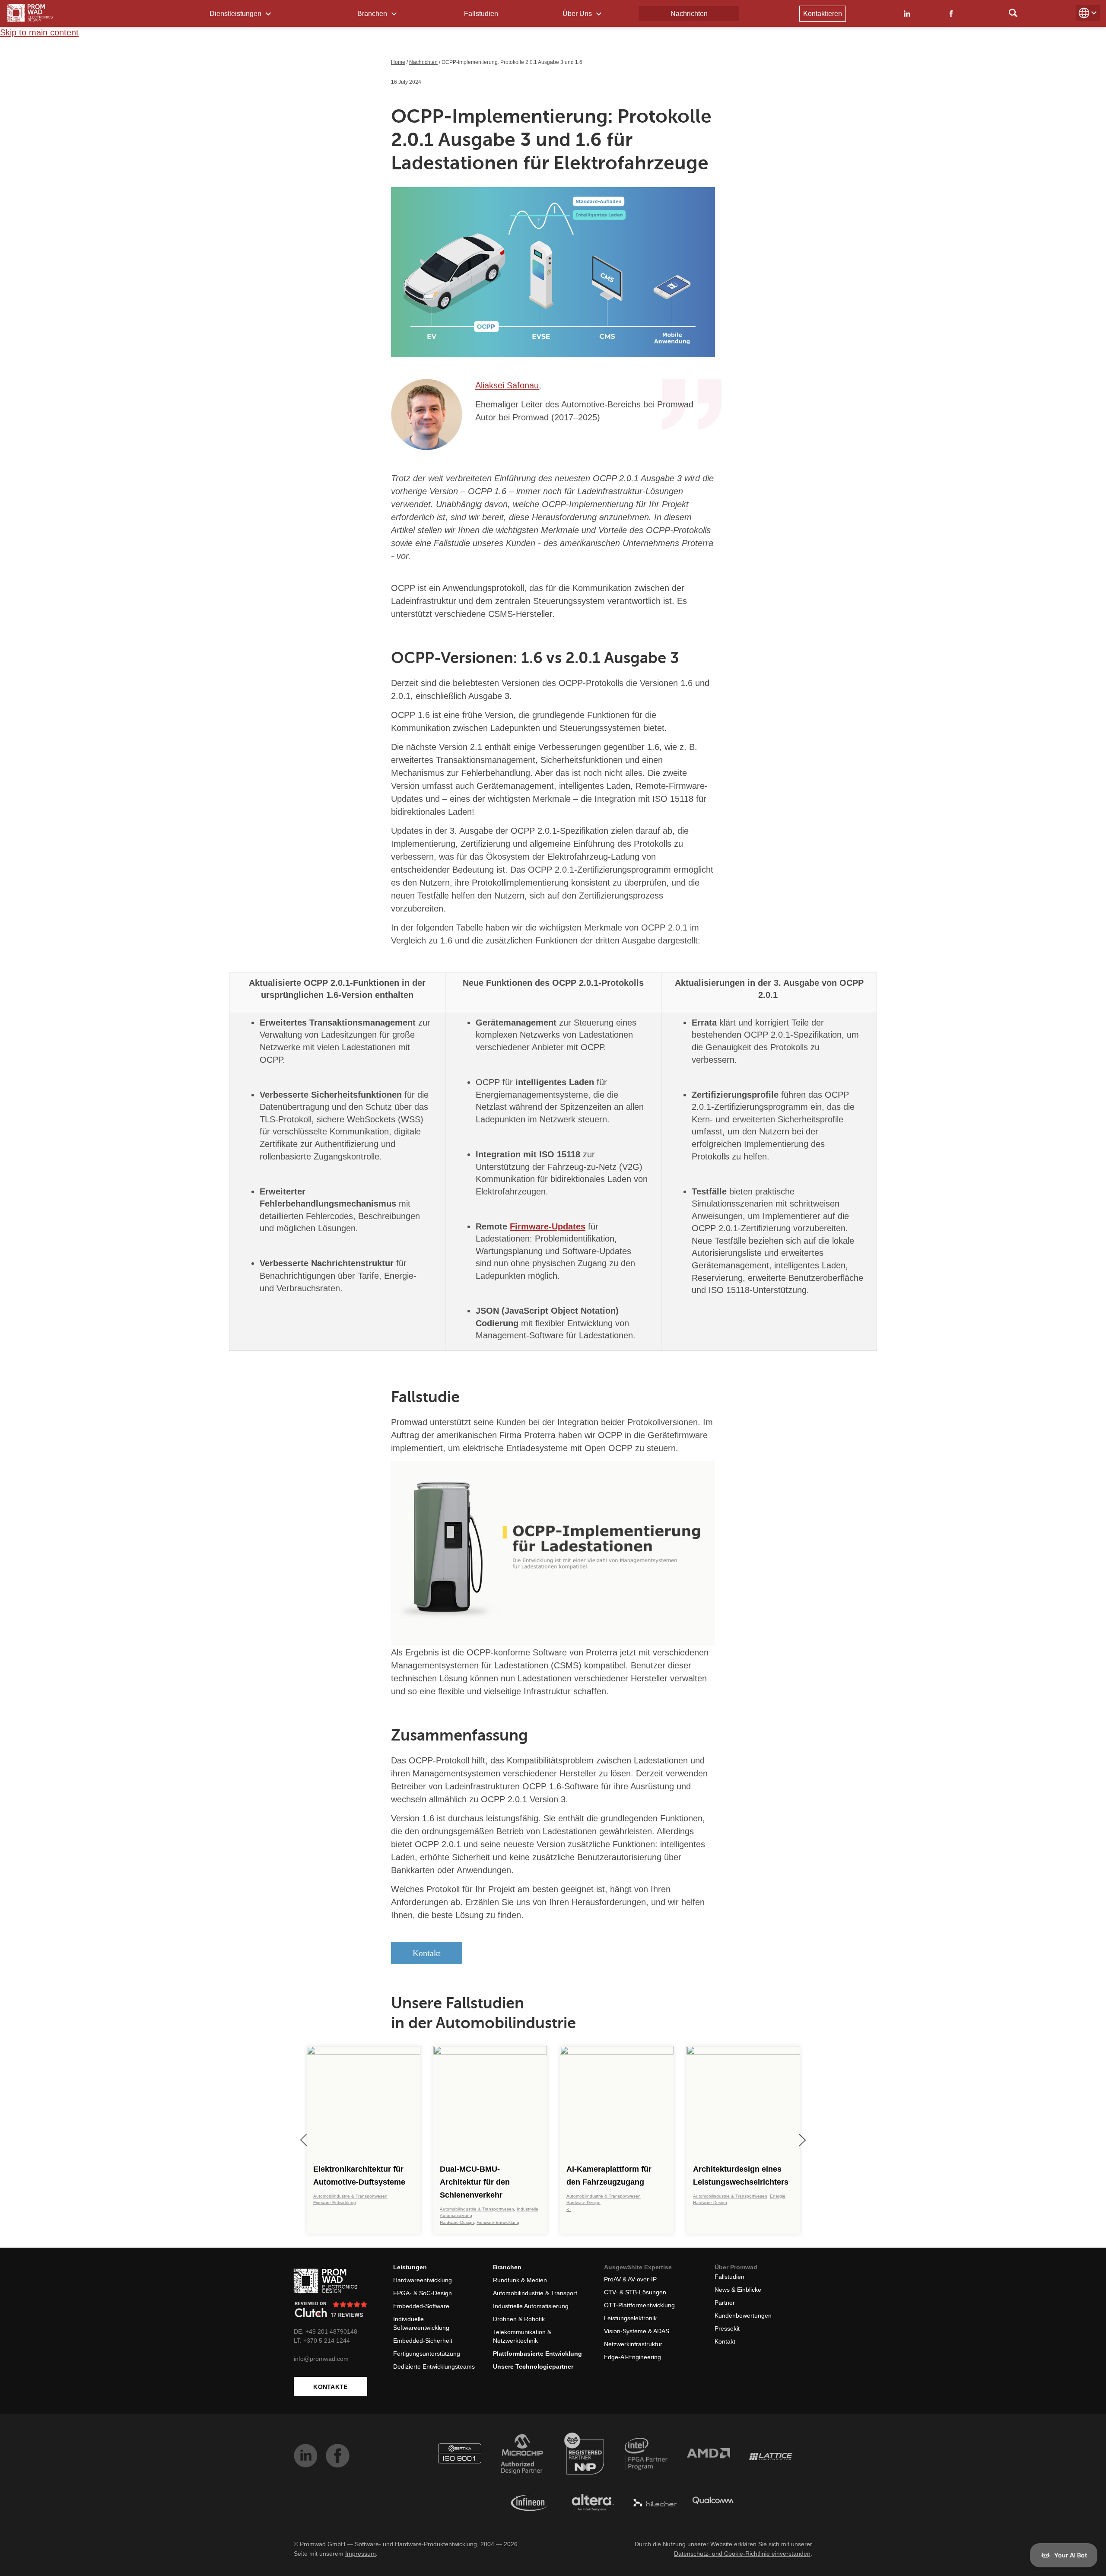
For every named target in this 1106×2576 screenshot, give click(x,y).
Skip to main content (39, 32)
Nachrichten (689, 14)
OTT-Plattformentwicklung (639, 2305)
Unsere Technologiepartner (533, 2366)
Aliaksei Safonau (507, 385)
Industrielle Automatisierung (531, 2306)
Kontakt (427, 1953)
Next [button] (802, 2140)
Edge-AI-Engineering (632, 2357)
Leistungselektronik (630, 2318)
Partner (725, 2303)
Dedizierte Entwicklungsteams (434, 2366)
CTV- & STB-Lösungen (635, 2292)
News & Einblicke (738, 2290)
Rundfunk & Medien (520, 2280)
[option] (364, 2140)
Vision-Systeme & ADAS (637, 2331)
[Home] (30, 13)
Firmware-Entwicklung (335, 2203)
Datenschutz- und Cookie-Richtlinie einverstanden (742, 2554)
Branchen (373, 14)
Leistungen (410, 2267)
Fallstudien (481, 14)
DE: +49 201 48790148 (326, 2331)
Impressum (361, 2554)
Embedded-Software (421, 2306)
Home (398, 62)
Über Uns (578, 14)
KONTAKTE (330, 2387)
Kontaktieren (823, 14)
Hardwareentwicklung (423, 2280)
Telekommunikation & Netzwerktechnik (522, 2336)
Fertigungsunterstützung (427, 2354)
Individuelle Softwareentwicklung (421, 2323)
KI (569, 2209)
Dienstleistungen (236, 14)
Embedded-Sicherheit (423, 2341)
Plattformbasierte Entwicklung (537, 2354)
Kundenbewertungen (743, 2316)
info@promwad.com (321, 2359)
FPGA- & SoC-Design (423, 2293)
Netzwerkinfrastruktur (633, 2344)
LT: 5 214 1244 (322, 2341)
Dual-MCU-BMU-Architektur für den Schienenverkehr (475, 2182)
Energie (778, 2196)
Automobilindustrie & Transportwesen (350, 2196)
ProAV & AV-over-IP (630, 2279)
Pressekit (727, 2328)
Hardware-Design (457, 2222)
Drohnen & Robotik (519, 2319)
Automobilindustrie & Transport (535, 2293)
